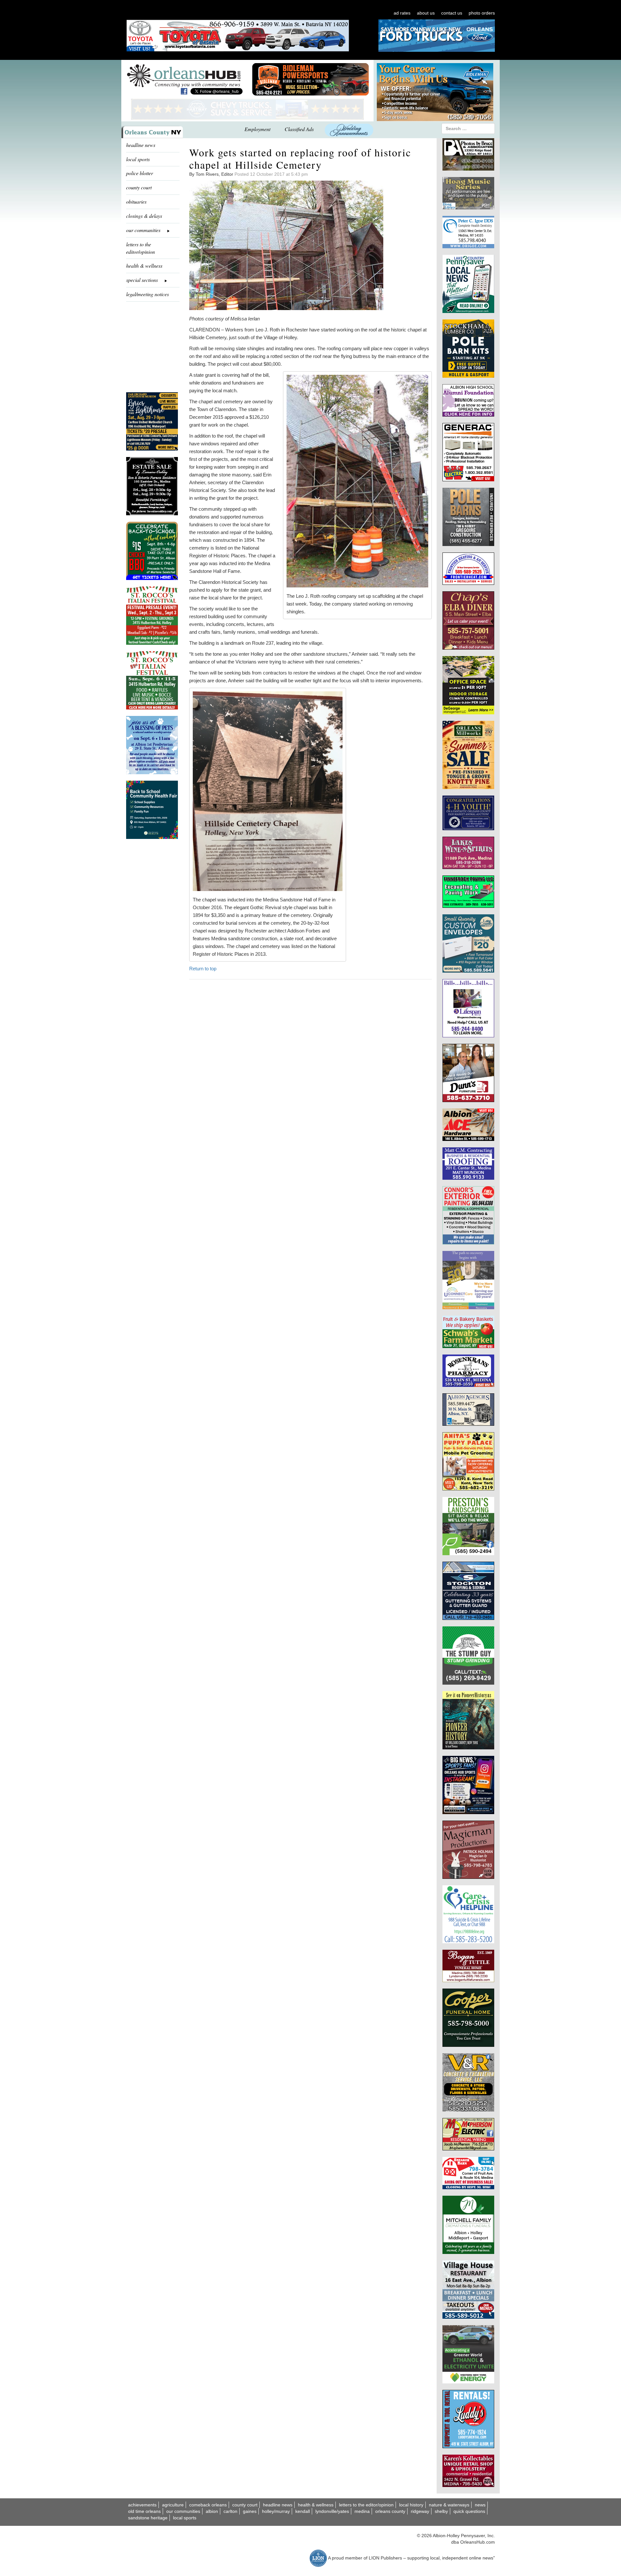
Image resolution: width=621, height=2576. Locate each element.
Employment (257, 129)
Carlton (230, 2511)
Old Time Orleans (144, 2511)
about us (426, 13)
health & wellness (144, 266)
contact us (452, 13)
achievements (142, 2505)
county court (139, 187)
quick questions (469, 2511)
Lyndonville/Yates (332, 2511)
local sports (138, 159)
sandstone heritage (148, 2518)
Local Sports (185, 2518)
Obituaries (136, 201)
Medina (362, 2511)
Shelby (441, 2511)
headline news (141, 145)
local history (411, 2505)
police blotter (140, 173)
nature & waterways (449, 2505)
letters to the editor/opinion (141, 248)
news (480, 2505)
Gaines (250, 2511)
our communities (183, 2511)
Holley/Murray (276, 2511)
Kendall (303, 2511)
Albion (212, 2511)
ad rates (402, 13)
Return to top (203, 969)
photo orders (482, 13)
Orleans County (390, 2511)
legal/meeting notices (147, 294)
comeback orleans (208, 2505)
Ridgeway (420, 2511)
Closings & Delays (144, 216)
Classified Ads (299, 129)
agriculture (173, 2505)
